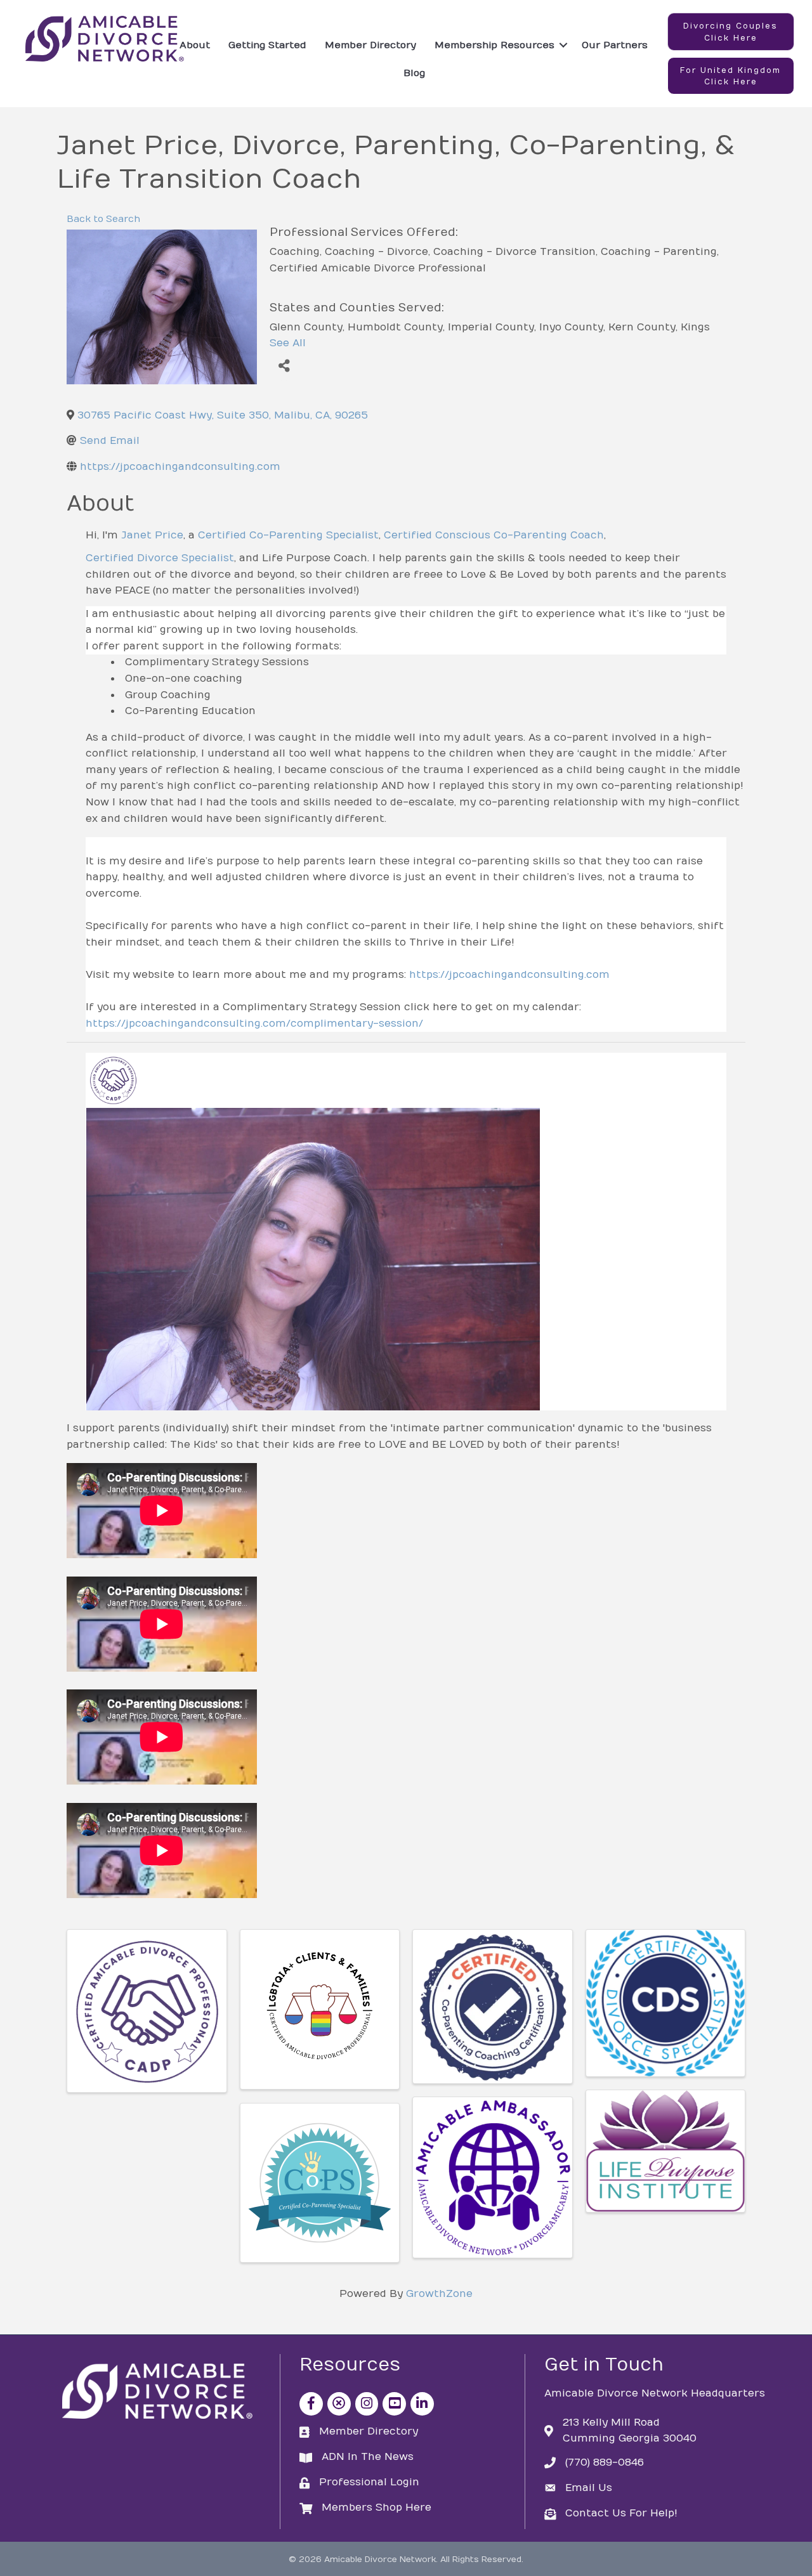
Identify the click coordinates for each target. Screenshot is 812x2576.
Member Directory (370, 45)
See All (288, 343)
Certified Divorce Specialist (160, 558)
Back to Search (103, 219)
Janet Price (152, 535)
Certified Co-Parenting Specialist (288, 535)
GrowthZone (439, 2294)
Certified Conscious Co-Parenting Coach (494, 535)
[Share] (284, 366)
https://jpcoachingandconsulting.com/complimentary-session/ (254, 1024)
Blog (414, 73)
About (195, 45)
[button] (731, 32)
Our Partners (615, 45)
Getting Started (267, 45)
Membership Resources (494, 45)
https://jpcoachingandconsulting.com (509, 975)
